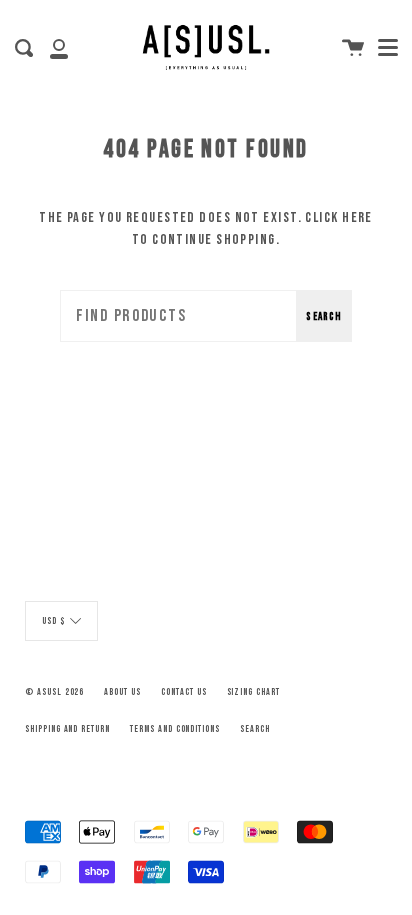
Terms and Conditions (175, 729)
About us (122, 692)
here (357, 217)
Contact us (184, 692)
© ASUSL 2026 (54, 692)
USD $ (53, 622)
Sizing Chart (253, 692)
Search (324, 316)
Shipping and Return (67, 729)
